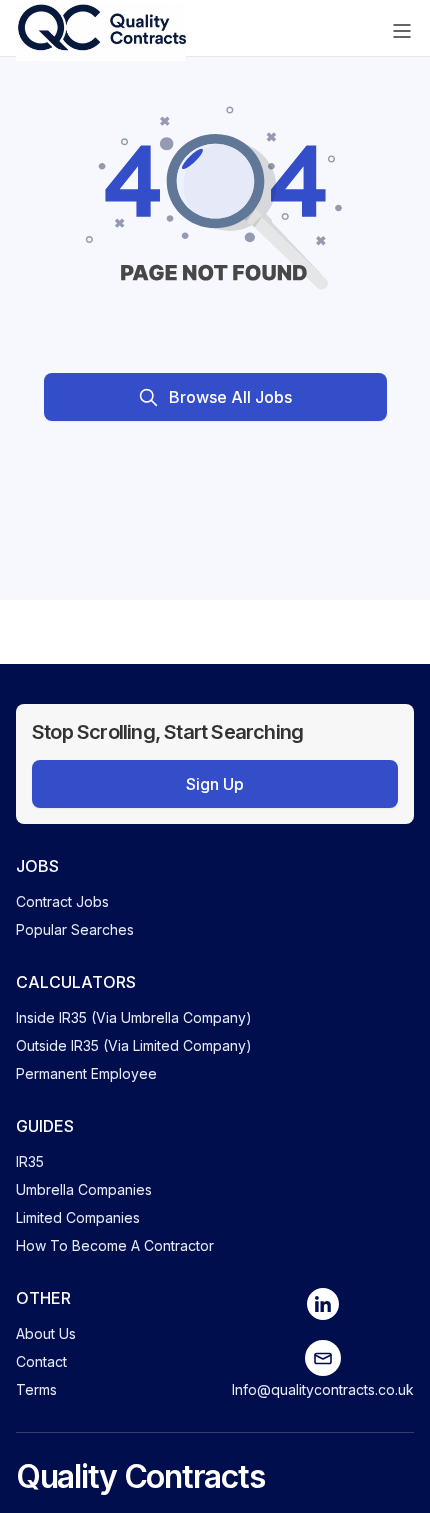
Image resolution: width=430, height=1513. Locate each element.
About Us (46, 1333)
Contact (41, 1361)
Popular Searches (75, 929)
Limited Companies (78, 1217)
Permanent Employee (86, 1073)
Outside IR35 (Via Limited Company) (134, 1045)
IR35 (30, 1161)
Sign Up (215, 784)
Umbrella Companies (84, 1189)
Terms (36, 1389)
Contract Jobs (62, 901)
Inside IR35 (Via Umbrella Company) (134, 1017)
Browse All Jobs (230, 397)
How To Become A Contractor (115, 1245)
